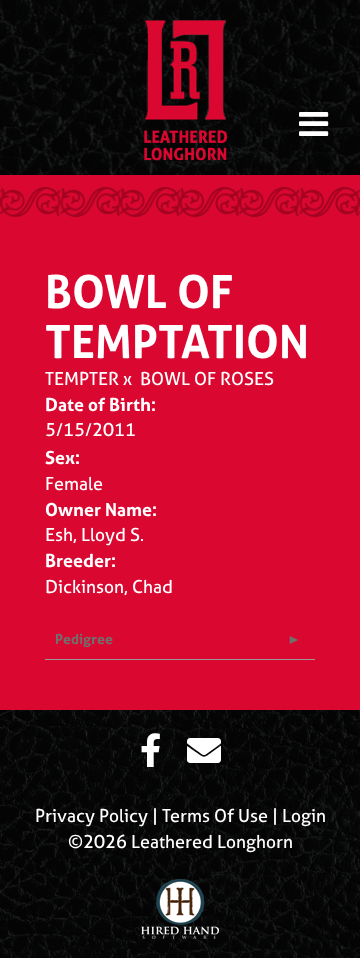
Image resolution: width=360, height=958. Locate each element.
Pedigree (84, 638)
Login (304, 815)
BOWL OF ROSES (207, 378)
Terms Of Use (215, 815)
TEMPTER (82, 378)
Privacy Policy (91, 815)
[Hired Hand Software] (180, 901)
